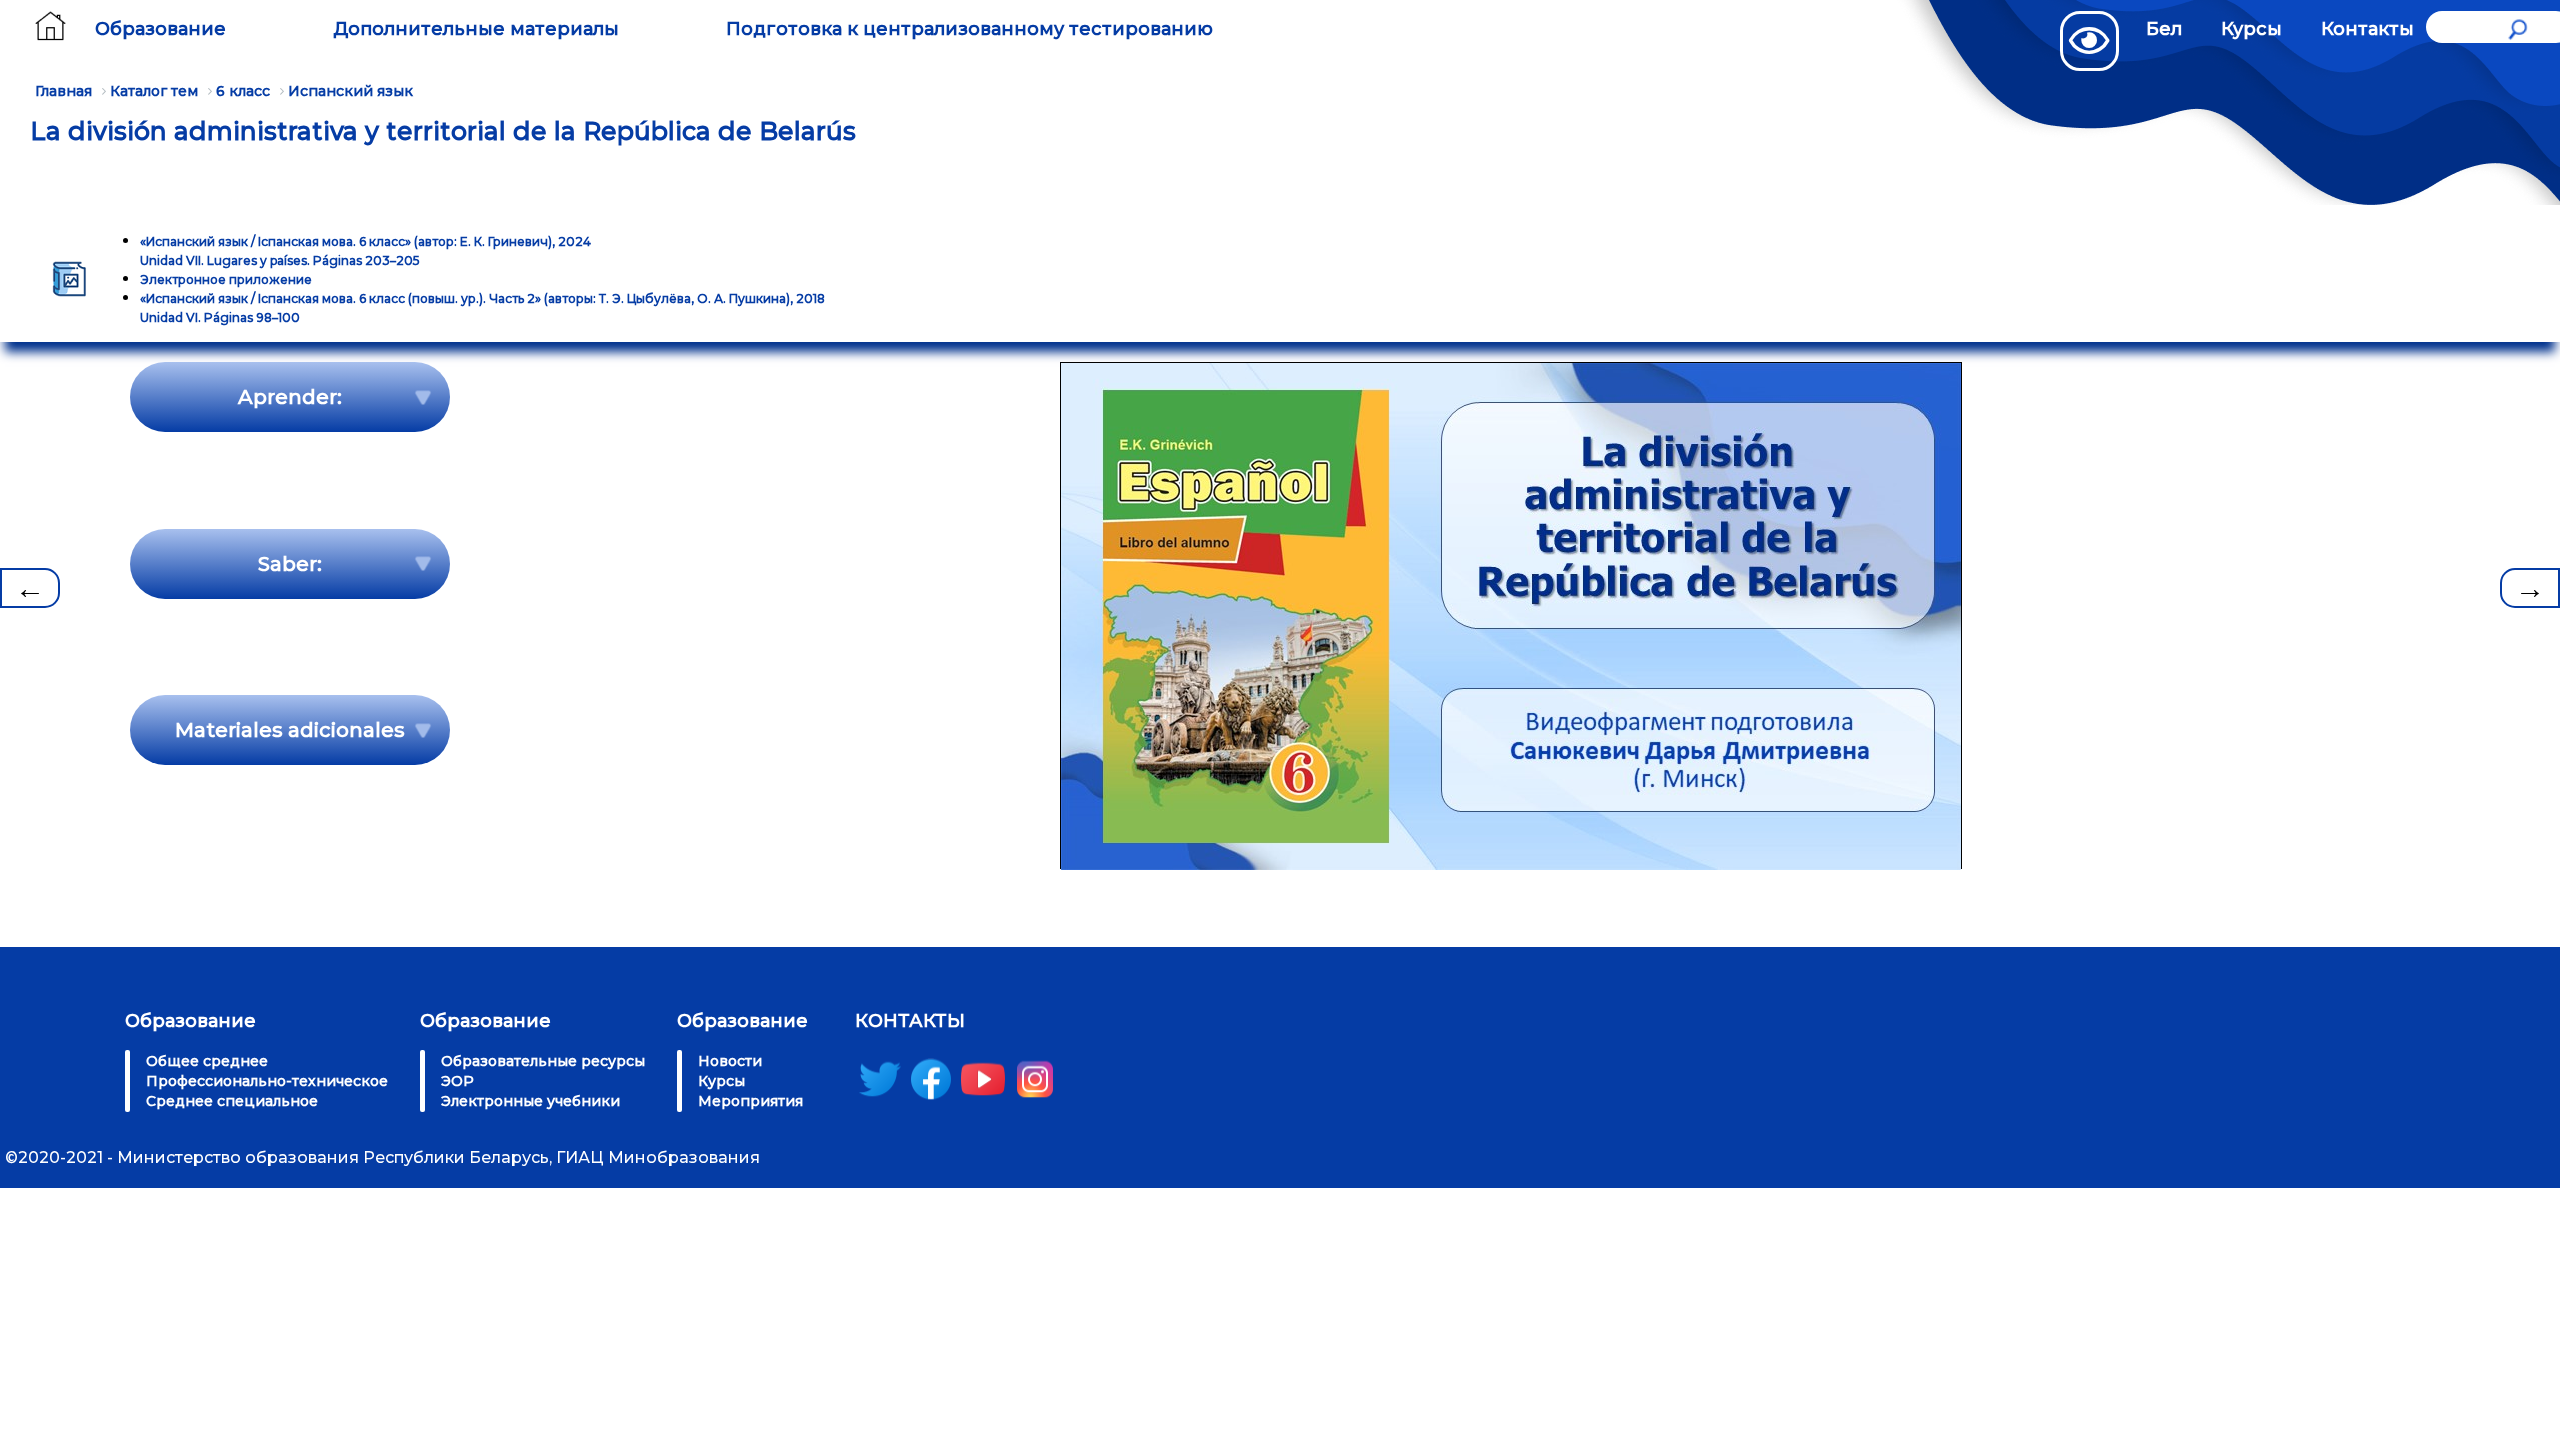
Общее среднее (207, 1061)
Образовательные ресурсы (543, 1061)
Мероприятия (750, 1101)
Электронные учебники (530, 1101)
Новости (730, 1061)
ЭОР (457, 1081)
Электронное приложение (226, 279)
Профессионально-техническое (267, 1081)
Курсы (2251, 29)
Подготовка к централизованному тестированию (969, 29)
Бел (2164, 29)
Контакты (2367, 29)
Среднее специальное (232, 1101)
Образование (160, 29)
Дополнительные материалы (476, 29)
